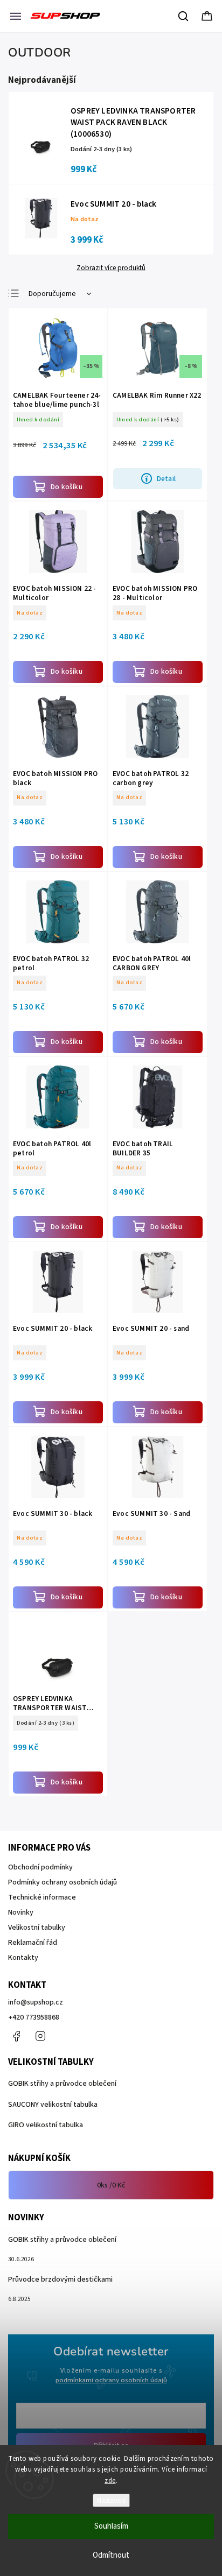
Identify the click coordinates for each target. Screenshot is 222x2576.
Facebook (16, 2036)
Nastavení (111, 2500)
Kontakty (23, 1958)
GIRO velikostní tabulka (46, 2125)
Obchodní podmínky (40, 1867)
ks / (111, 2185)
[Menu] (16, 16)
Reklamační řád (33, 1943)
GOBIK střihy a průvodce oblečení (62, 2084)
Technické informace (42, 1897)
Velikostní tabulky (37, 1928)
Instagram (40, 2036)
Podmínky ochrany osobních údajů (63, 1882)
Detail (166, 479)
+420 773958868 (34, 2017)
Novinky (21, 1912)
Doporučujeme (52, 294)
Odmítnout (111, 2555)
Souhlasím (111, 2526)
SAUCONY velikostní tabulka (53, 2105)
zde (110, 2481)
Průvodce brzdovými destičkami (60, 2279)
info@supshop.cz (36, 2002)
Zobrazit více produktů (111, 268)
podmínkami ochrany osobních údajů (111, 2380)
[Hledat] (184, 16)
